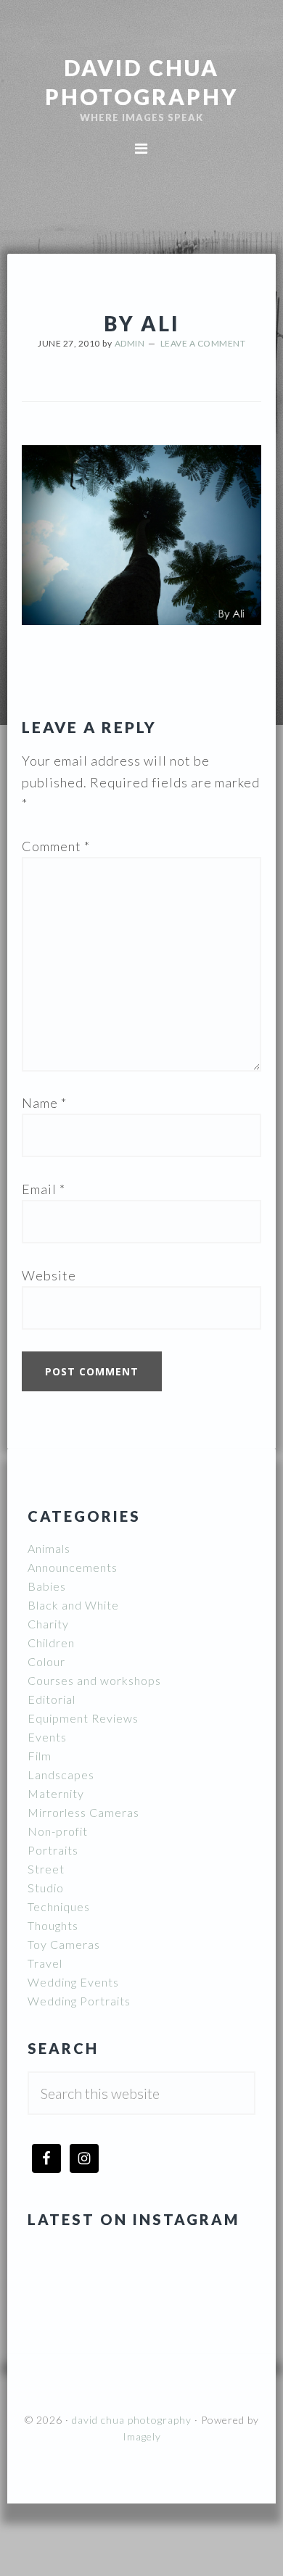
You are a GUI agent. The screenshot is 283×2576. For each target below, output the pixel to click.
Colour (46, 1661)
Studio (46, 1888)
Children (51, 1643)
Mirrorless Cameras (83, 1812)
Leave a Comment (203, 343)
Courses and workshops (94, 1680)
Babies (47, 1586)
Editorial (52, 1699)
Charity (48, 1624)
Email (44, 1189)
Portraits (53, 1850)
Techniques (59, 1906)
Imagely (142, 2436)
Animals (49, 1548)
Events (47, 1737)
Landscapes (61, 1774)
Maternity (56, 1793)
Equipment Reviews (83, 1718)
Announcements (73, 1567)
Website (49, 1275)
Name (44, 1103)
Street (46, 1869)
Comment (56, 846)
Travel (45, 1963)
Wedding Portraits (79, 2001)
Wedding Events (73, 1982)
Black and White (73, 1605)
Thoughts (53, 1925)
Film (40, 1756)
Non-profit (58, 1831)
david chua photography (132, 2420)
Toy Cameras (64, 1944)
